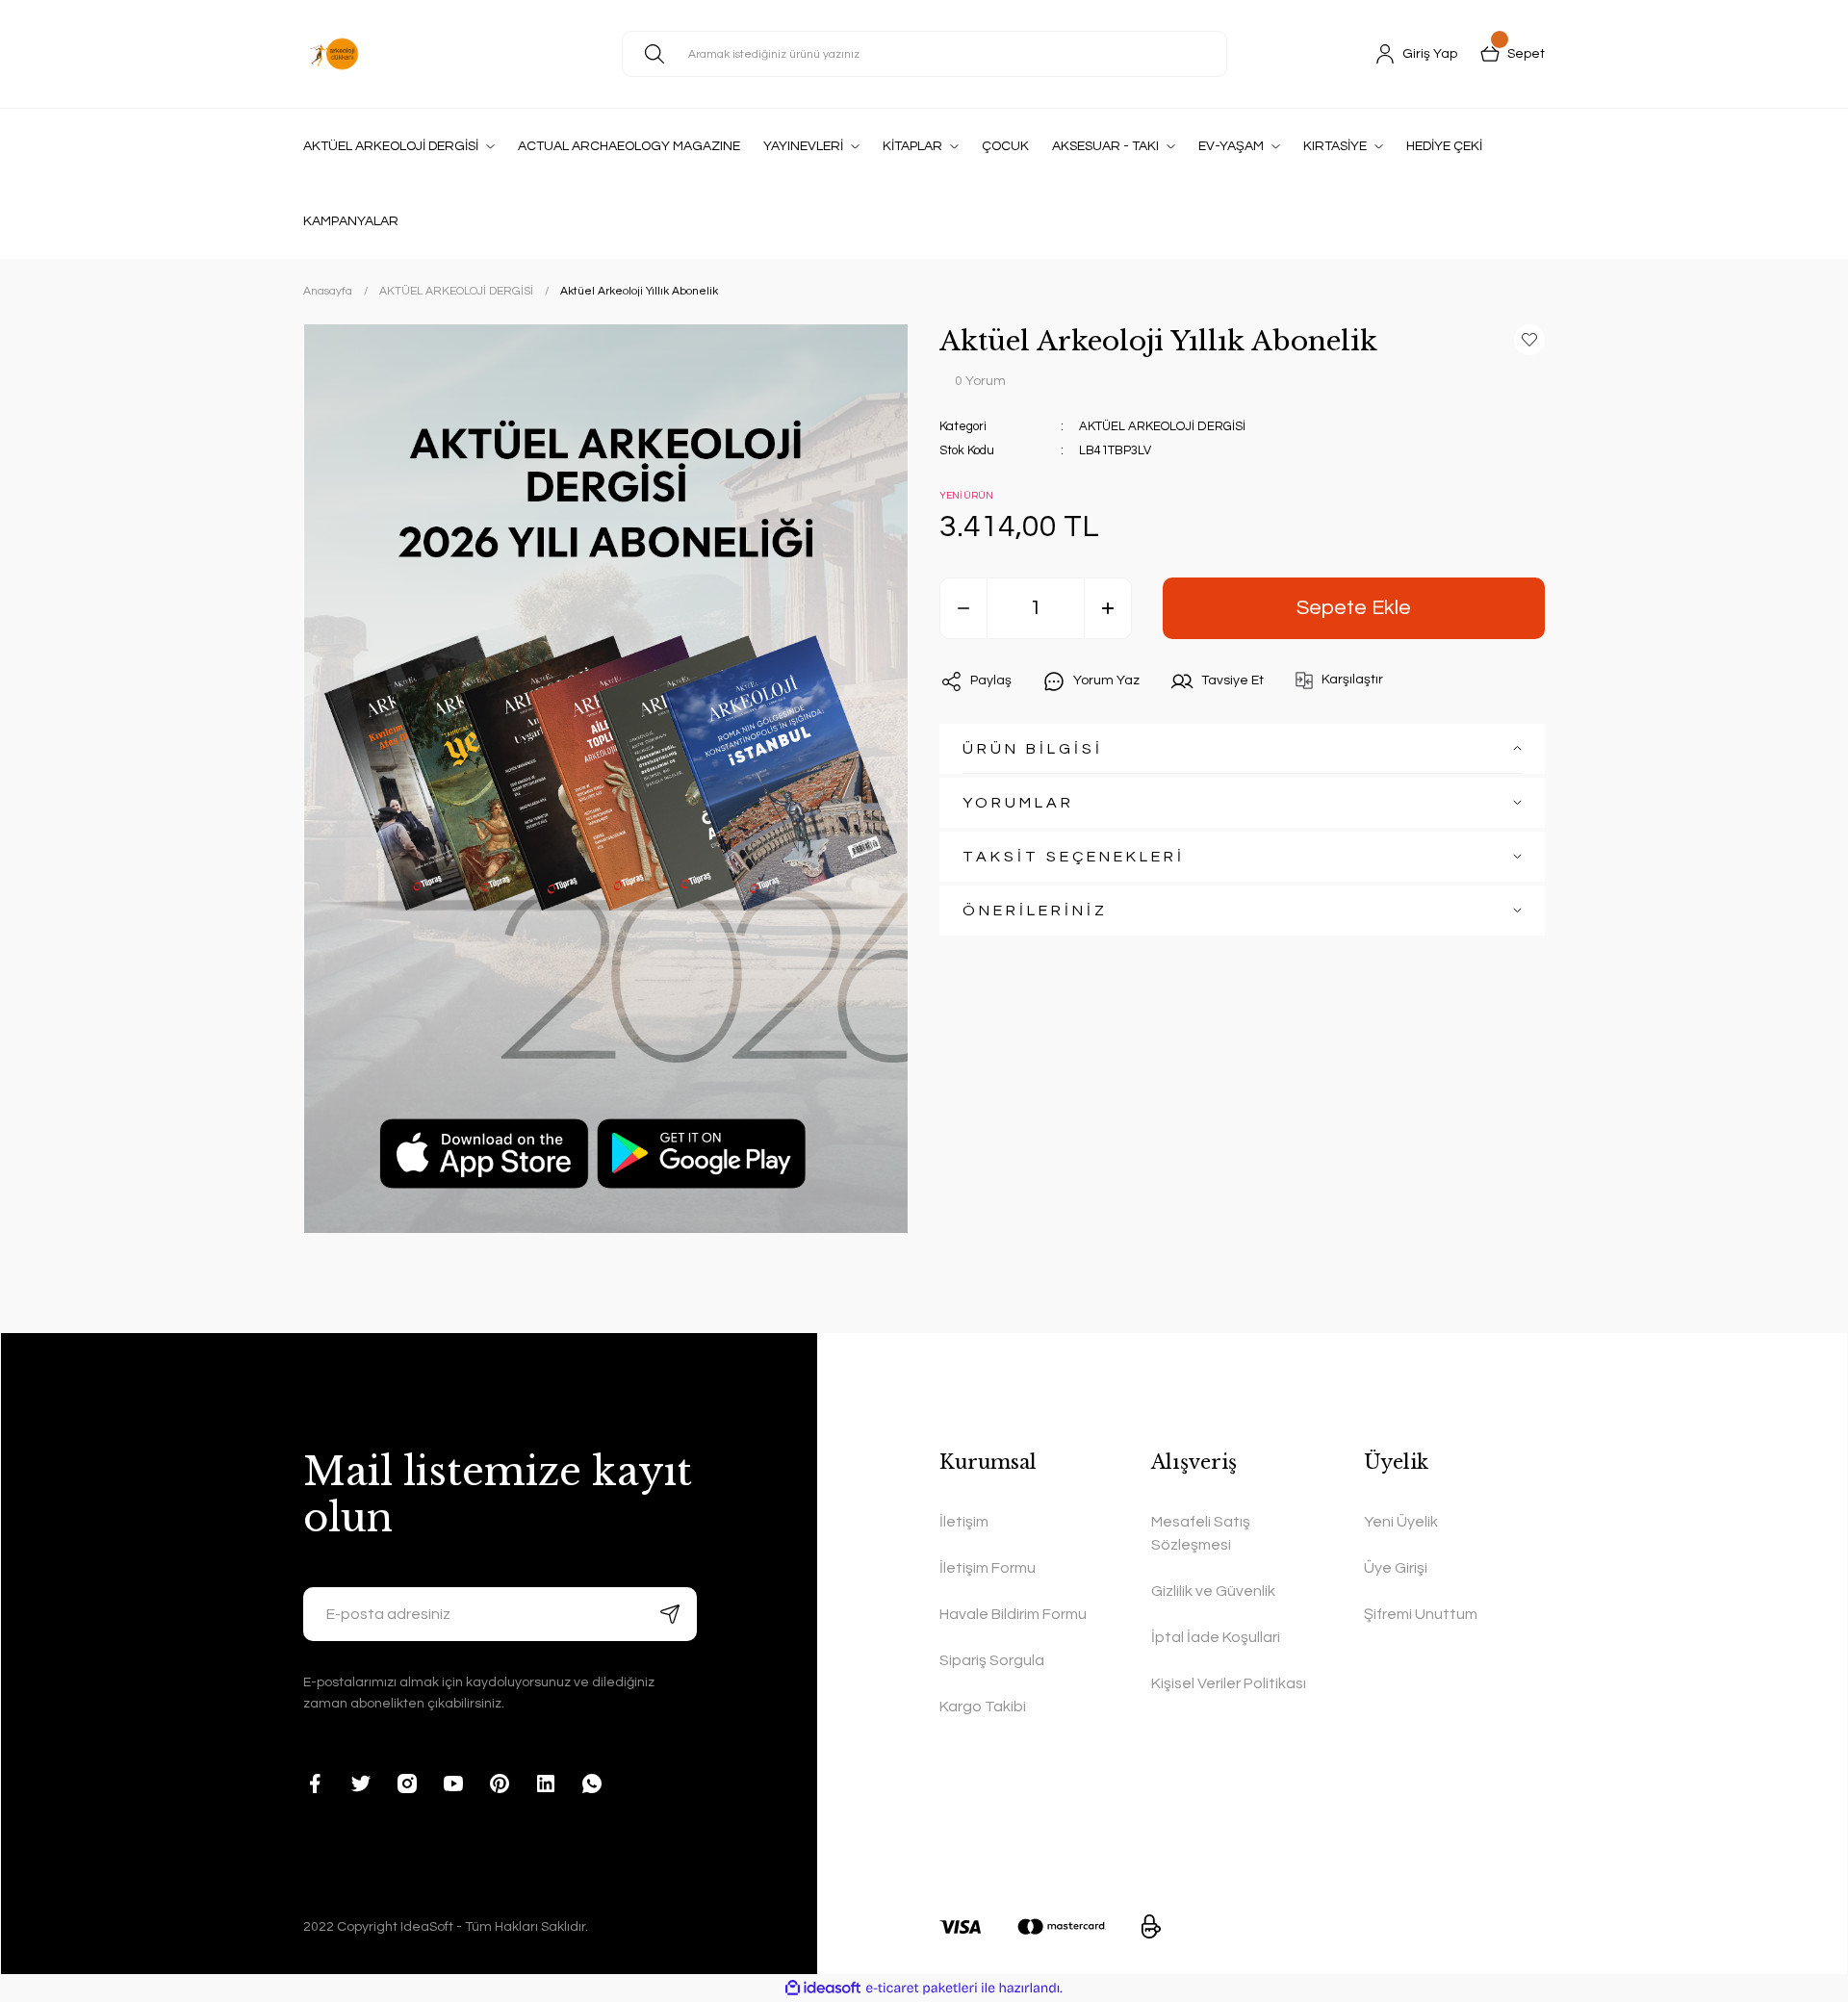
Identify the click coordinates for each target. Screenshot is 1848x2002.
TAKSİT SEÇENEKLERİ (1074, 857)
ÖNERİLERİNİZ (1035, 911)
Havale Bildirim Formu (1013, 1614)
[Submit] (670, 1614)
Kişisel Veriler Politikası (1229, 1683)
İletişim (964, 1522)
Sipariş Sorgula (992, 1660)
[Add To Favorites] (1529, 340)
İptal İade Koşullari (1216, 1637)
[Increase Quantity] (1108, 608)
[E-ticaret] (922, 1988)
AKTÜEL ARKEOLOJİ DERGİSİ (1162, 426)
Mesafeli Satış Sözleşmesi (1201, 1533)
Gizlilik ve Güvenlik (1213, 1591)
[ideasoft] (823, 1988)
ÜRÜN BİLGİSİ (1033, 749)
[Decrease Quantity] (963, 608)
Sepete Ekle (1354, 608)
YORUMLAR (1018, 803)
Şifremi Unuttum (1421, 1614)
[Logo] (334, 54)
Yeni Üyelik (1401, 1522)
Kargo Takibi (983, 1707)
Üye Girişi (1396, 1568)
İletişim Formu (988, 1568)
